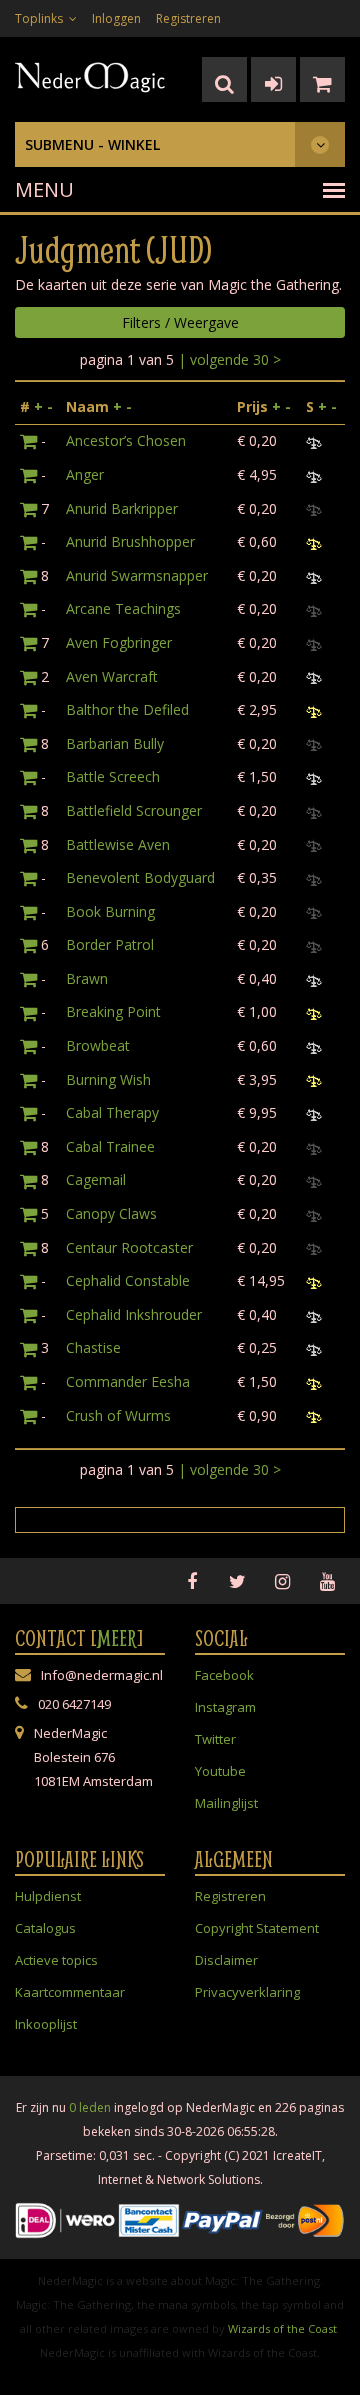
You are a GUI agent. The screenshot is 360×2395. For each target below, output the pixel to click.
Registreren (188, 18)
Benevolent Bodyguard (140, 877)
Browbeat (98, 1045)
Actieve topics (56, 1960)
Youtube (220, 1771)
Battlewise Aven (118, 844)
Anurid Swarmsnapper (137, 575)
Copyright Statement (257, 1928)
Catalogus (45, 1928)
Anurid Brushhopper (130, 541)
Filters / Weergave (180, 322)
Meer (117, 1638)
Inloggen (116, 18)
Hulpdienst (48, 1896)
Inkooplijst (46, 2024)
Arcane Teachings (123, 608)
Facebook (224, 1675)
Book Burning (110, 911)
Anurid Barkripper (122, 508)
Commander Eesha (128, 1381)
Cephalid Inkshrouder (134, 1314)
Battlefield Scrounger (134, 810)
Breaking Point (113, 1011)
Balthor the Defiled (127, 709)
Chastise (93, 1347)
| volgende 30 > (229, 359)
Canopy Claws (111, 1213)
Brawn (87, 978)
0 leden (90, 2107)
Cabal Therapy (112, 1112)
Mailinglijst (226, 1803)
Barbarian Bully (115, 743)
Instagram (225, 1707)
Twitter (215, 1739)
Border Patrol (110, 944)
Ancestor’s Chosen (126, 440)
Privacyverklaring (247, 1992)
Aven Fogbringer (119, 642)
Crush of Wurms (118, 1415)
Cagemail (96, 1179)
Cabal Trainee (110, 1146)
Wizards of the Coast (282, 2328)
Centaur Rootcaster (129, 1247)
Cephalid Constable (128, 1280)
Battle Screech (113, 776)
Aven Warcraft (112, 676)
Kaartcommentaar (70, 1992)
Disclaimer (226, 1960)
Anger (85, 474)
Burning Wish (108, 1079)
